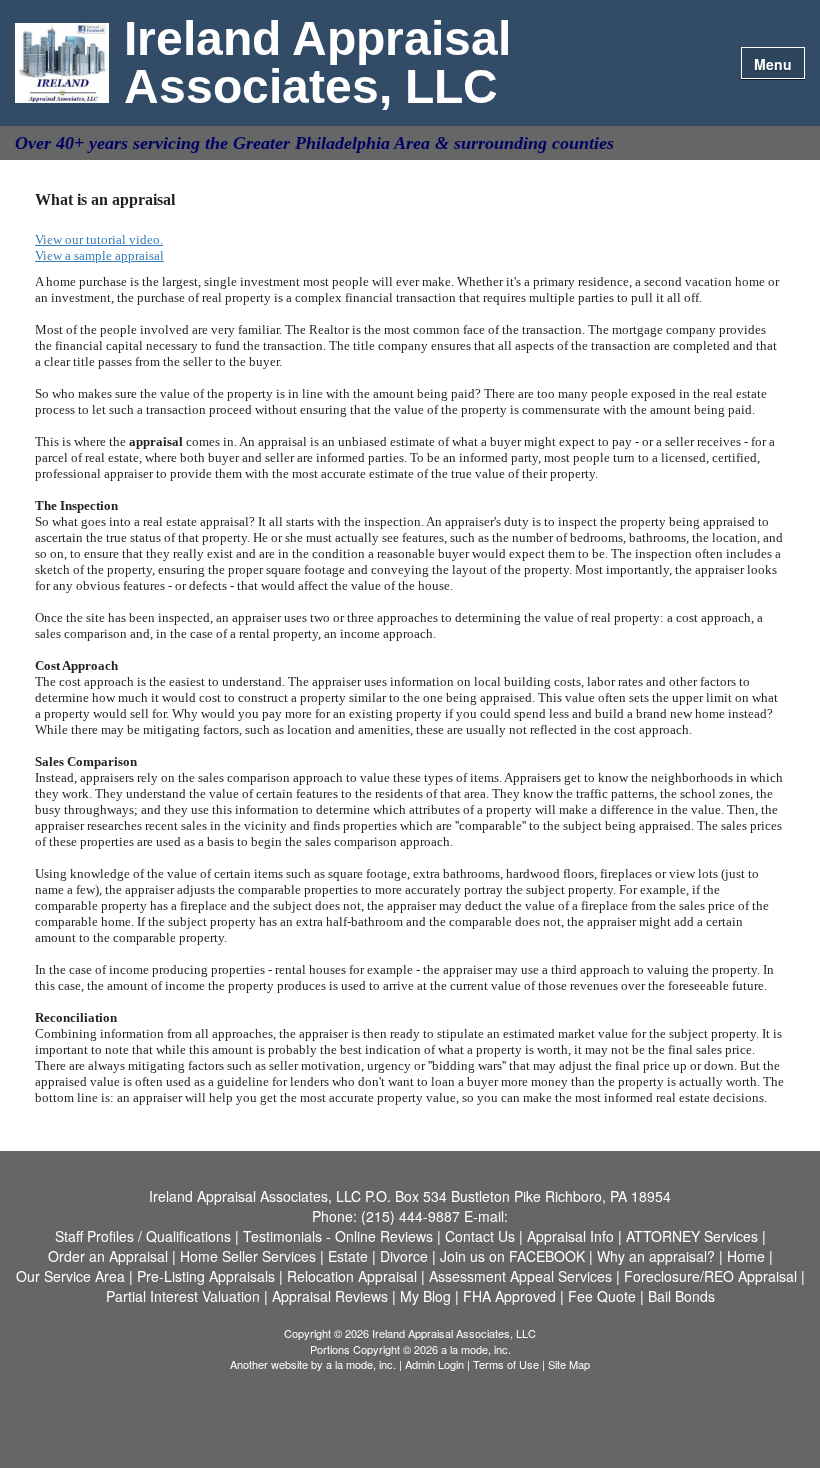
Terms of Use (506, 1364)
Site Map (569, 1364)
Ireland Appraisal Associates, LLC (317, 63)
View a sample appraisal (99, 255)
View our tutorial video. (99, 239)
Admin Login (434, 1364)
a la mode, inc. (361, 1364)
